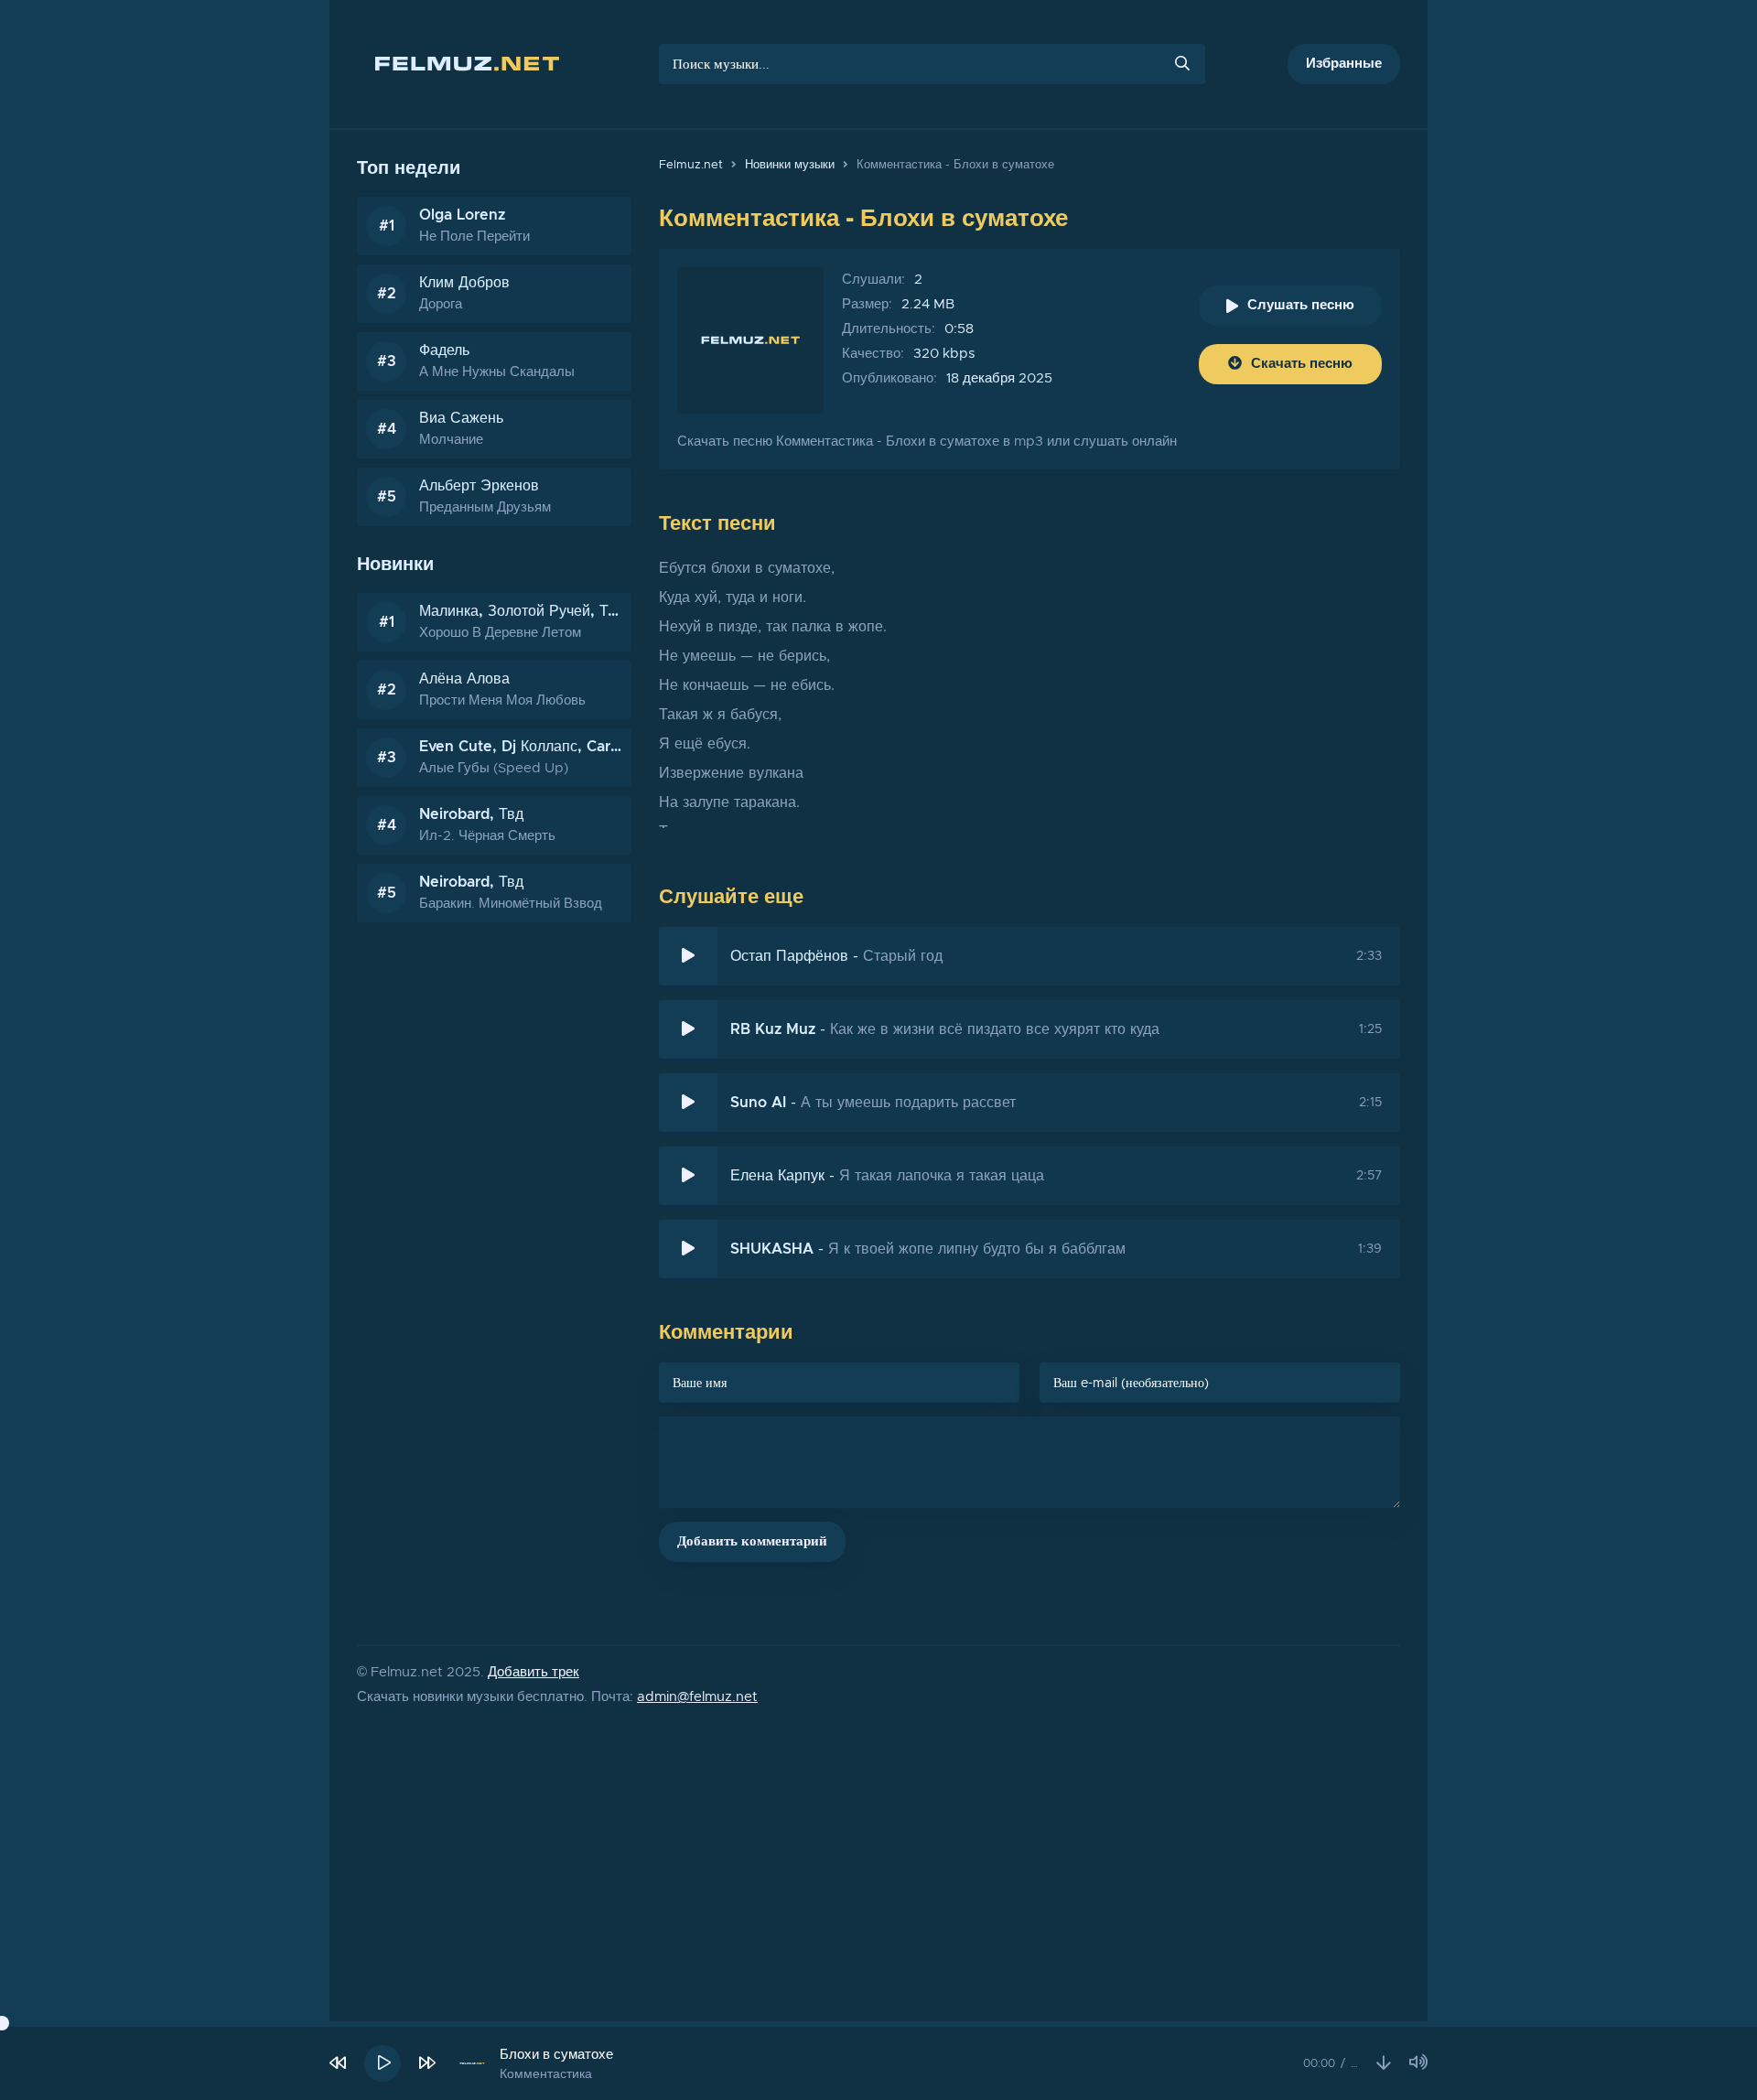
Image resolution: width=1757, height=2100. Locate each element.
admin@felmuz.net (697, 1697)
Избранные (1344, 64)
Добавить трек (534, 1672)
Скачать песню (1302, 364)
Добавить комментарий (752, 1541)
